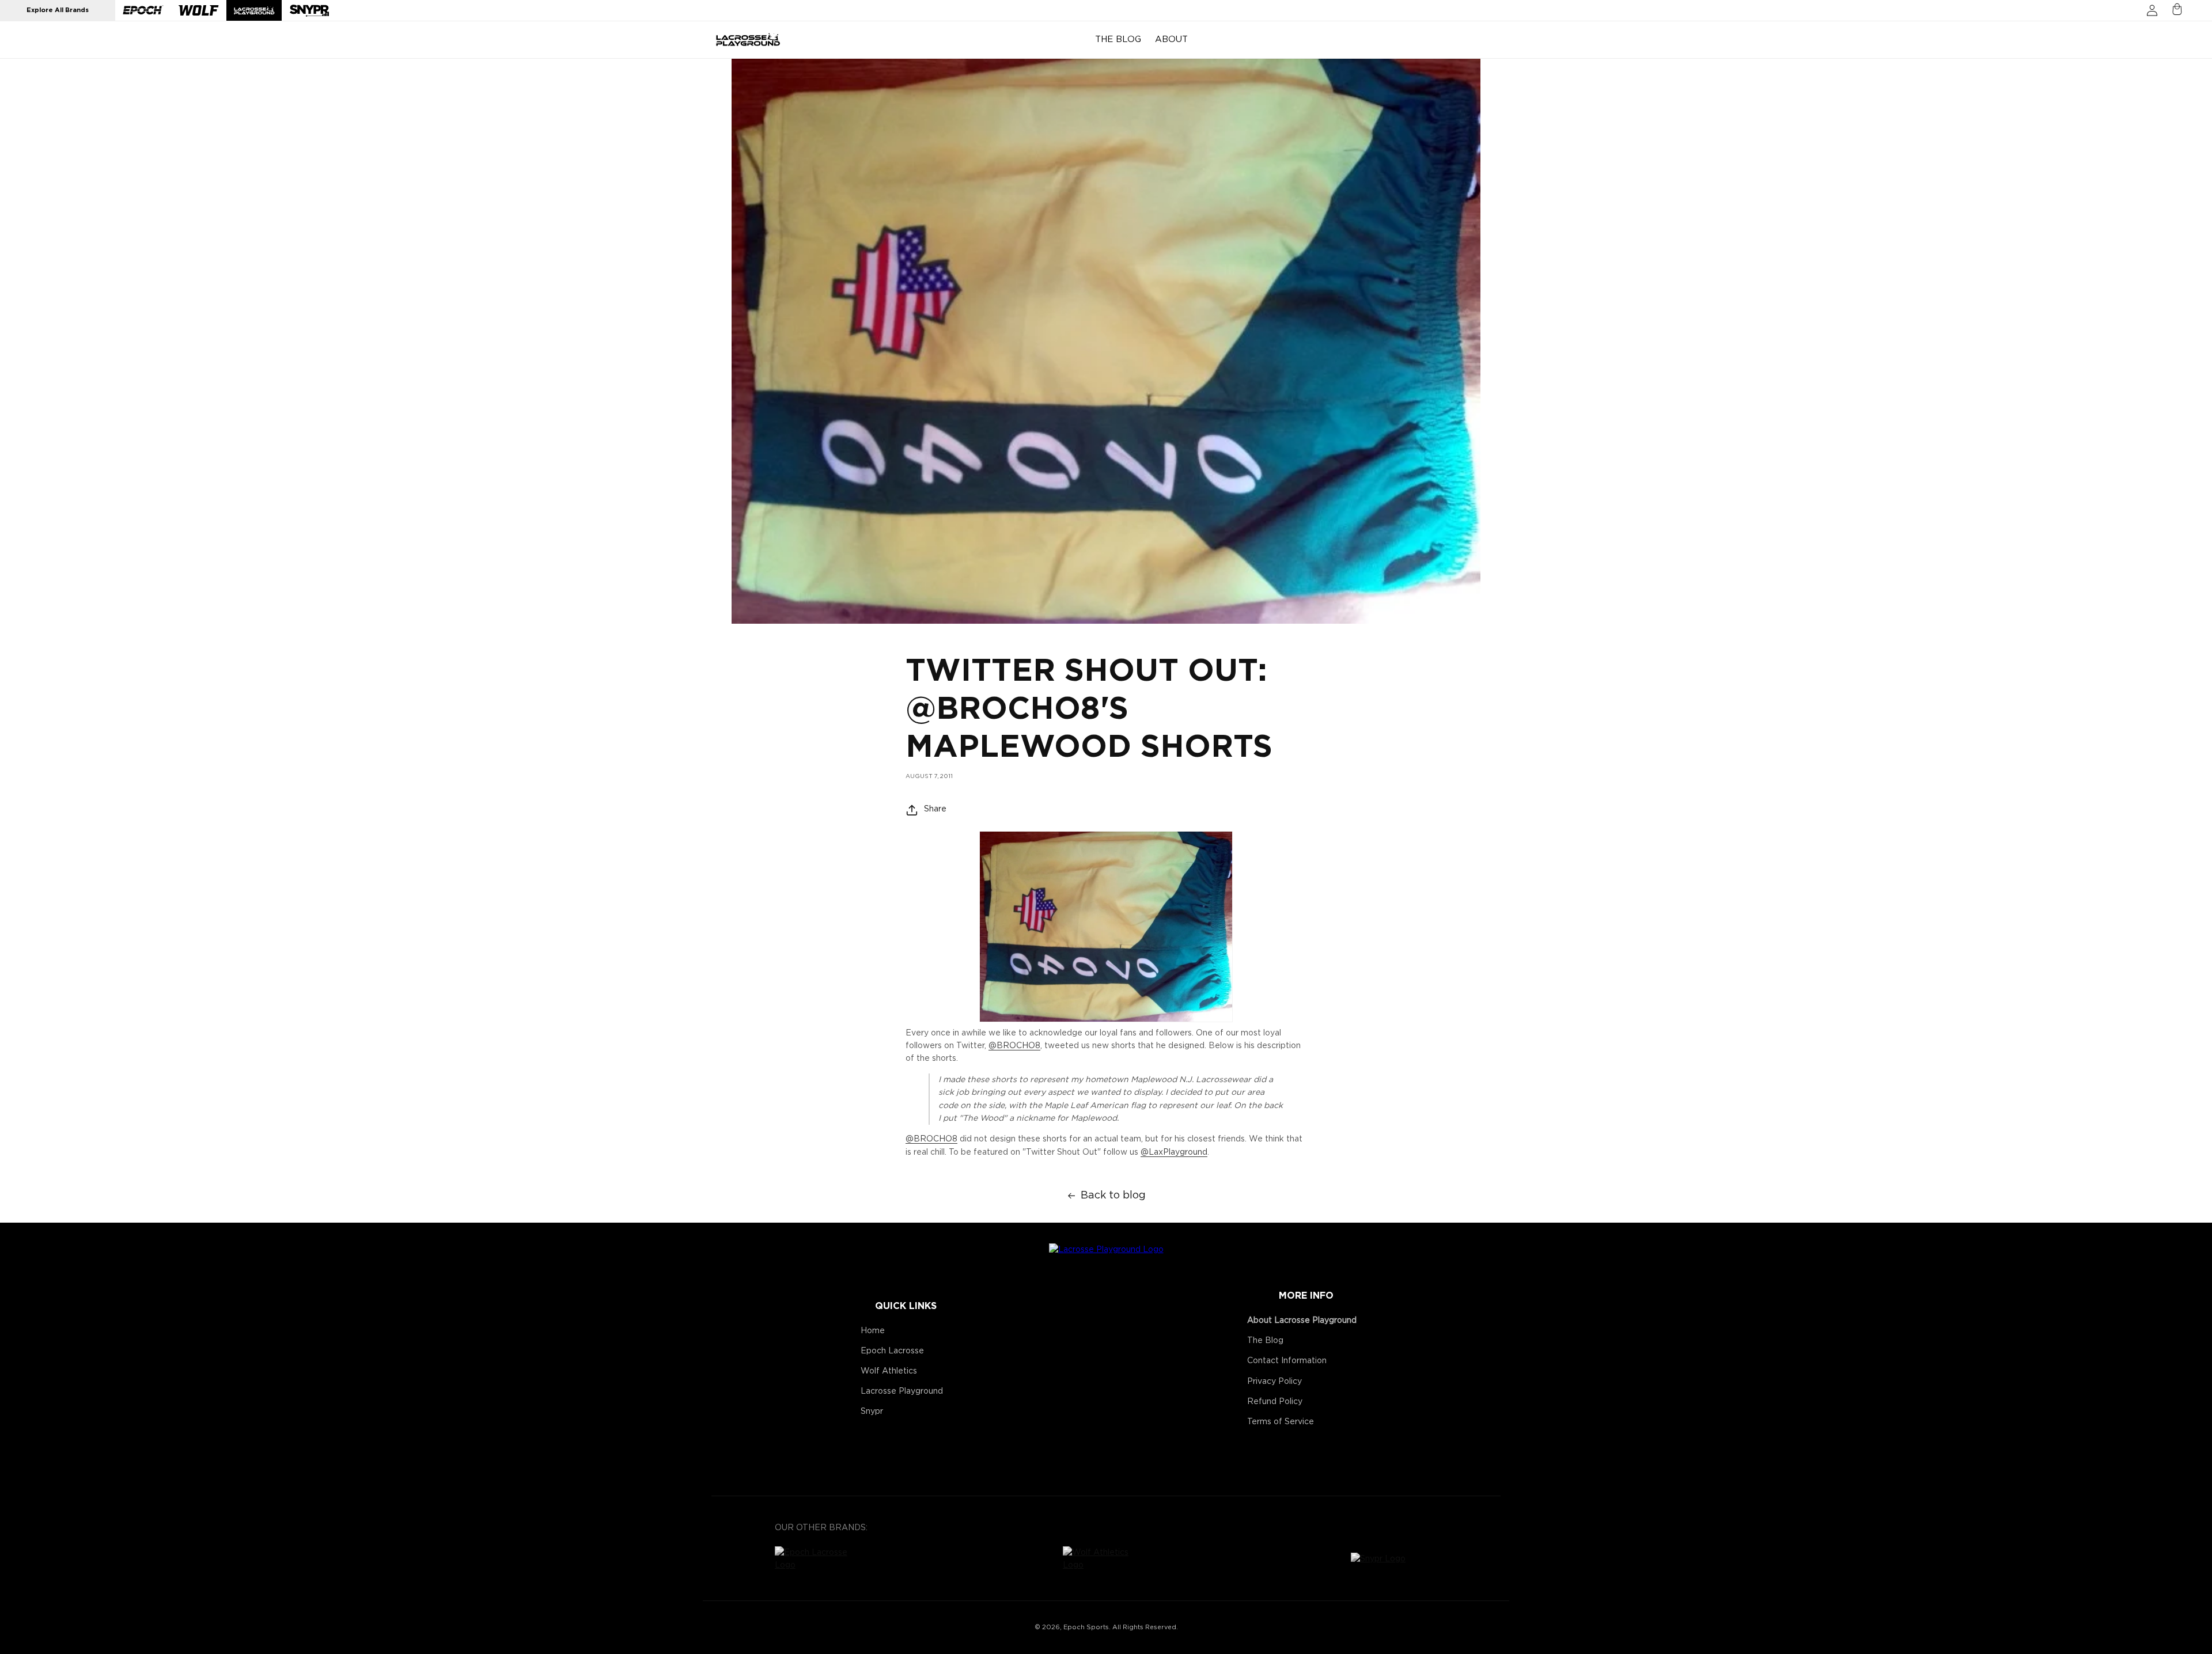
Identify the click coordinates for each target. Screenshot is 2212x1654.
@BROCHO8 (1014, 1046)
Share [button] (935, 809)
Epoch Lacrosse (892, 1351)
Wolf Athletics (889, 1371)
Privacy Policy (1274, 1382)
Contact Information (1287, 1361)
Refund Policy (1275, 1402)
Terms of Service (1281, 1422)
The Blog (1265, 1341)
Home (873, 1331)
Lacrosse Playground (902, 1391)
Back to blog (1113, 1196)
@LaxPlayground (1174, 1152)
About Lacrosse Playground (1302, 1321)
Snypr (872, 1412)
